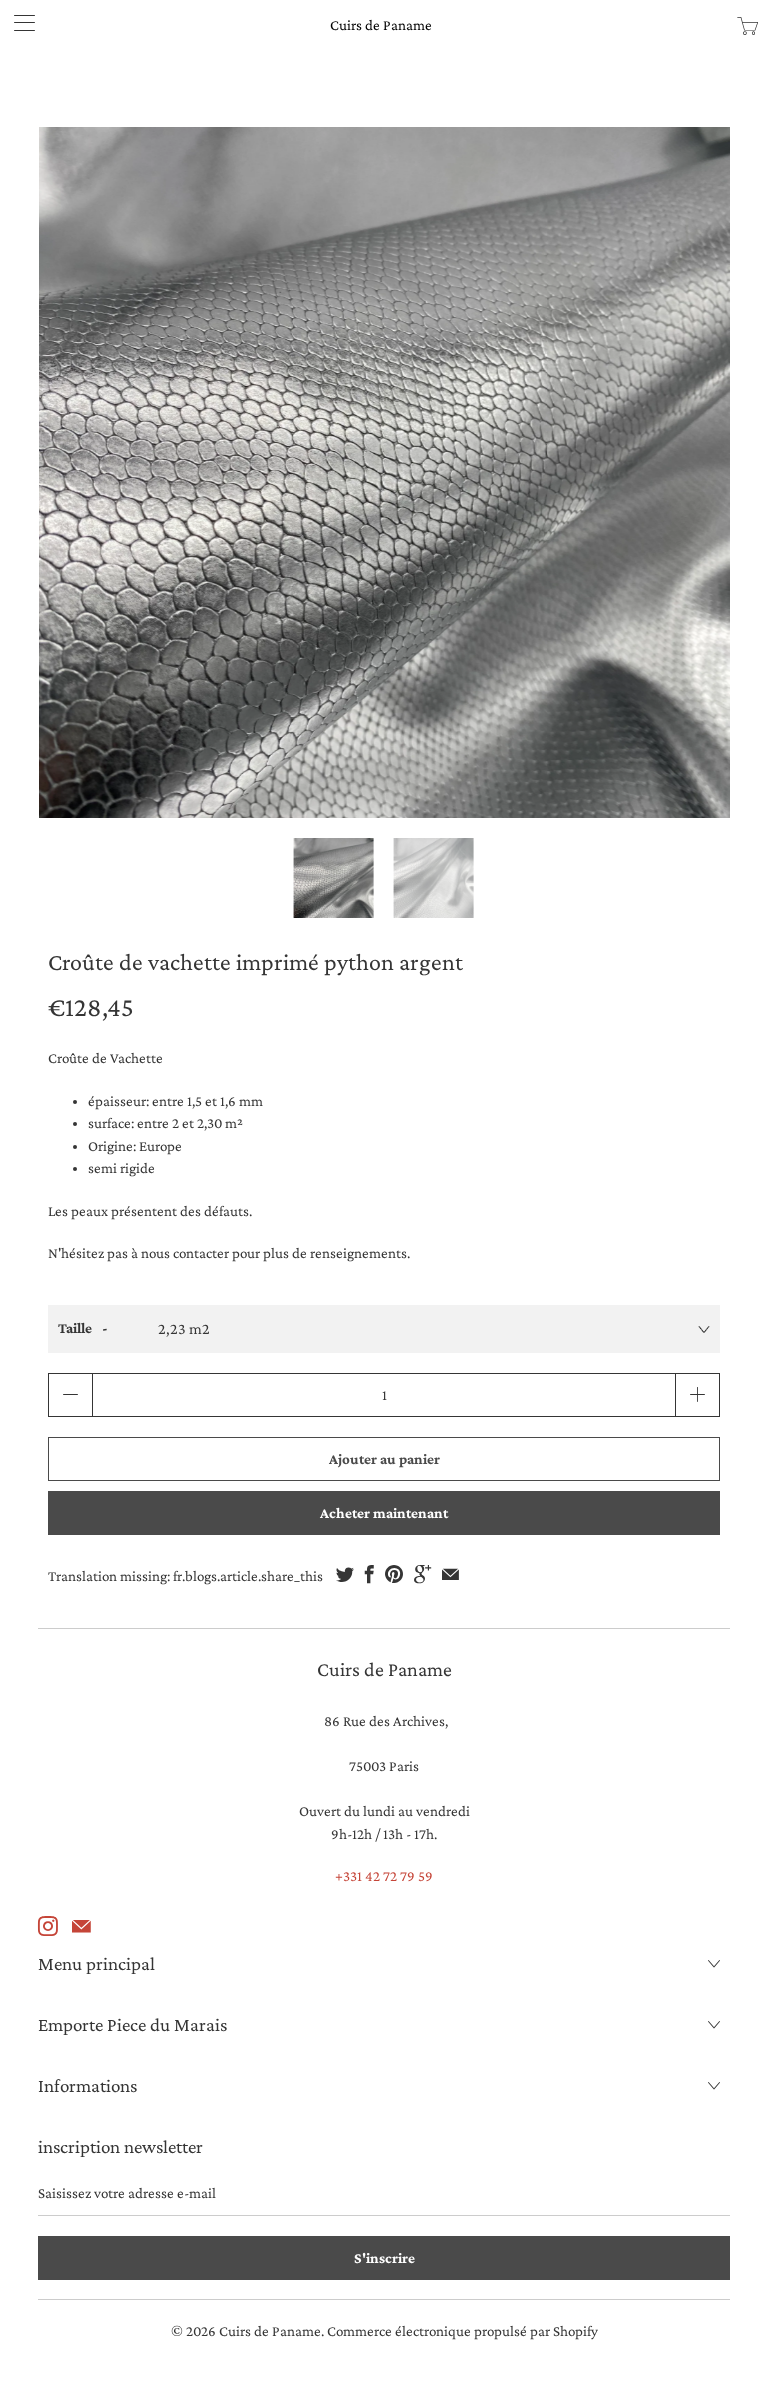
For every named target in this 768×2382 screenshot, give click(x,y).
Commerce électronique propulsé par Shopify (462, 2331)
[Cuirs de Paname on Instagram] (48, 1926)
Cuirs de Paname (381, 25)
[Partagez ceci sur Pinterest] (394, 1574)
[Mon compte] (17, 22)
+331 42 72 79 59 (384, 1876)
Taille (75, 1328)
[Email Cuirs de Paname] (81, 1926)
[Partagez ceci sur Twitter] (345, 1574)
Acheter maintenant (384, 1513)
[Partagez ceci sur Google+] (422, 1574)
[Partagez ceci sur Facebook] (369, 1574)
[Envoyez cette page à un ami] (450, 1574)
